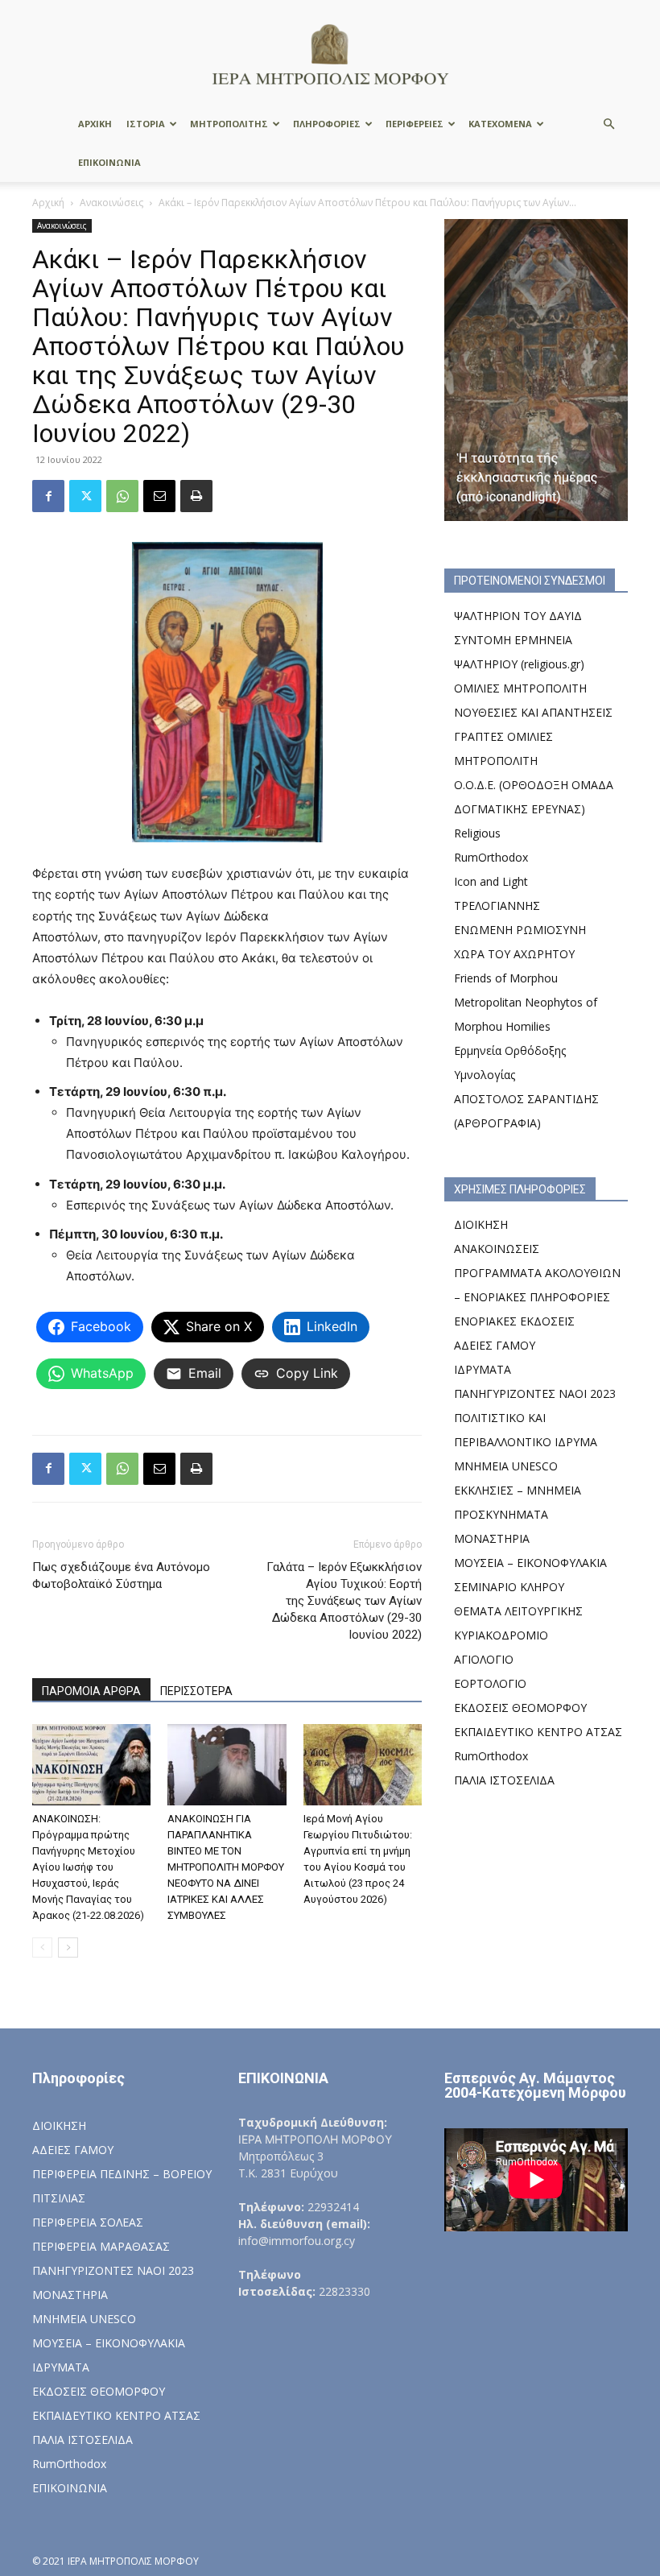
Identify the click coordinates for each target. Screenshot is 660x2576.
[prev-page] (42, 1948)
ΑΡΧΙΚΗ (95, 124)
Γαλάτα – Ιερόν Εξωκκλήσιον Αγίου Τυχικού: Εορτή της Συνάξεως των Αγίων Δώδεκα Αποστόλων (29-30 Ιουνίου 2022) (344, 1601)
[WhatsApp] (122, 496)
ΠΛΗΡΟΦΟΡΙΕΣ (327, 124)
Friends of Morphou (506, 978)
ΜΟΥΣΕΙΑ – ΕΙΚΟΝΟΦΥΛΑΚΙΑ (530, 1563)
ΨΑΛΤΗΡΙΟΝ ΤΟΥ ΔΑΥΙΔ (518, 616)
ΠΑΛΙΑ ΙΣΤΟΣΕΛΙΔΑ (504, 1780)
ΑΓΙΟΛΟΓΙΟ (484, 1659)
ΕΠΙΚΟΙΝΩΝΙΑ (109, 162)
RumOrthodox (491, 857)
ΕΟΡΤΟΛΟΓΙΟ (490, 1683)
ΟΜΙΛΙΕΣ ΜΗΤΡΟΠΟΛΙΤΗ (520, 688)
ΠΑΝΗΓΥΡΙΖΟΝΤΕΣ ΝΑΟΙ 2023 (535, 1393)
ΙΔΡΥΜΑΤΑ (483, 1369)
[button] (608, 124)
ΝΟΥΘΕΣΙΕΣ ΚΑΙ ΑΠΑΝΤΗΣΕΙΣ (533, 712)
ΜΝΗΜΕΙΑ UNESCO (506, 1466)
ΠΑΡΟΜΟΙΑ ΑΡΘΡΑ (91, 1691)
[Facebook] (48, 496)
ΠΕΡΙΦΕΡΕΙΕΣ (415, 124)
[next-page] (68, 1948)
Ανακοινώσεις (111, 203)
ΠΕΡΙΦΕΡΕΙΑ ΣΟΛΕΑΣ (88, 2222)
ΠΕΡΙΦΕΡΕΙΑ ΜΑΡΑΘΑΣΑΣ (101, 2246)
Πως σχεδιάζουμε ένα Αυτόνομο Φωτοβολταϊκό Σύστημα (121, 1575)
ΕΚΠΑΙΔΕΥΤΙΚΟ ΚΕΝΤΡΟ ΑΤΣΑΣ (538, 1732)
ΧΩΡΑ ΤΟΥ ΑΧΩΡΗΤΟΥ (514, 954)
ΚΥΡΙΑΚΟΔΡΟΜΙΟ (501, 1635)
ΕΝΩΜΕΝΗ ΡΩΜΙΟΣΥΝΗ (520, 930)
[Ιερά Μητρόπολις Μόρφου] (330, 54)
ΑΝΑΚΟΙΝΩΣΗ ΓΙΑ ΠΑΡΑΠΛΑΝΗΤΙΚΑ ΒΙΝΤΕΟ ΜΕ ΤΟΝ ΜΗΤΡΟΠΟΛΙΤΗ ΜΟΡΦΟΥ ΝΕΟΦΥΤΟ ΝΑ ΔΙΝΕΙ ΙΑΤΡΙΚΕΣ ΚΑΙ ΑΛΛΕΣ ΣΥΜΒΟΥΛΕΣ (226, 1867)
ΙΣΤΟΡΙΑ (146, 124)
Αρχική (48, 203)
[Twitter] (85, 496)
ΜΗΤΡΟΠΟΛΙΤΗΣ (229, 124)
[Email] (159, 496)
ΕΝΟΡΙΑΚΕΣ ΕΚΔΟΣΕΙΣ (514, 1321)
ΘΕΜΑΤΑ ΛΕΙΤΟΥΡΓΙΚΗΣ (518, 1611)
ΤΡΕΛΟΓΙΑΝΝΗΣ (497, 906)
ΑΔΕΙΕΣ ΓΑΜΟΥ (495, 1345)
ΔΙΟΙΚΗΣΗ (481, 1224)
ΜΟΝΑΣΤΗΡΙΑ (492, 1538)
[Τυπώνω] (196, 496)
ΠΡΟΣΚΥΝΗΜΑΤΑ (501, 1514)
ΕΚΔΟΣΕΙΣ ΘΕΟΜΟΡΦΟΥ (520, 1708)
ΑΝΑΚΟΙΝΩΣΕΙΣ (497, 1249)
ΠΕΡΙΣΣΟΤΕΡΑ (196, 1691)
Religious (477, 833)
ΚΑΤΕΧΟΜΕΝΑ (500, 124)
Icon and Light (491, 881)
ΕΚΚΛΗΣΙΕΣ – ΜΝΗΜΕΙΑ (518, 1490)
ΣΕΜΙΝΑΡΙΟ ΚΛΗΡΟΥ (509, 1587)
